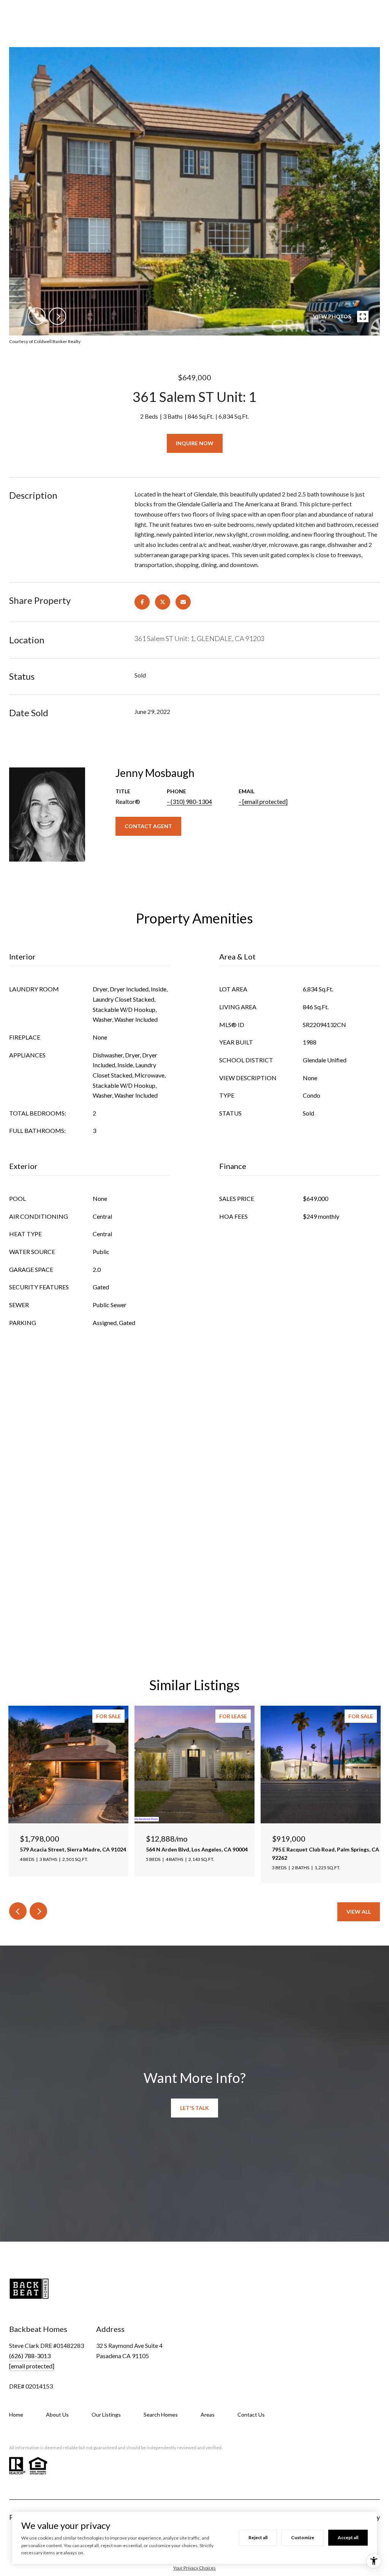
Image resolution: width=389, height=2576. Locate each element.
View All (359, 1912)
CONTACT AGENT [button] (148, 826)
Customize (303, 2537)
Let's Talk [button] (194, 2108)
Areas (208, 2415)
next (57, 316)
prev (37, 316)
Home (16, 2415)
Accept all (348, 2537)
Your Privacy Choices (194, 2568)
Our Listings (106, 2415)
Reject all (258, 2537)
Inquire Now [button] (195, 443)
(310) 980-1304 (191, 801)
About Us (57, 2415)
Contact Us (251, 2415)
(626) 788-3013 (30, 2356)
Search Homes (161, 2415)
